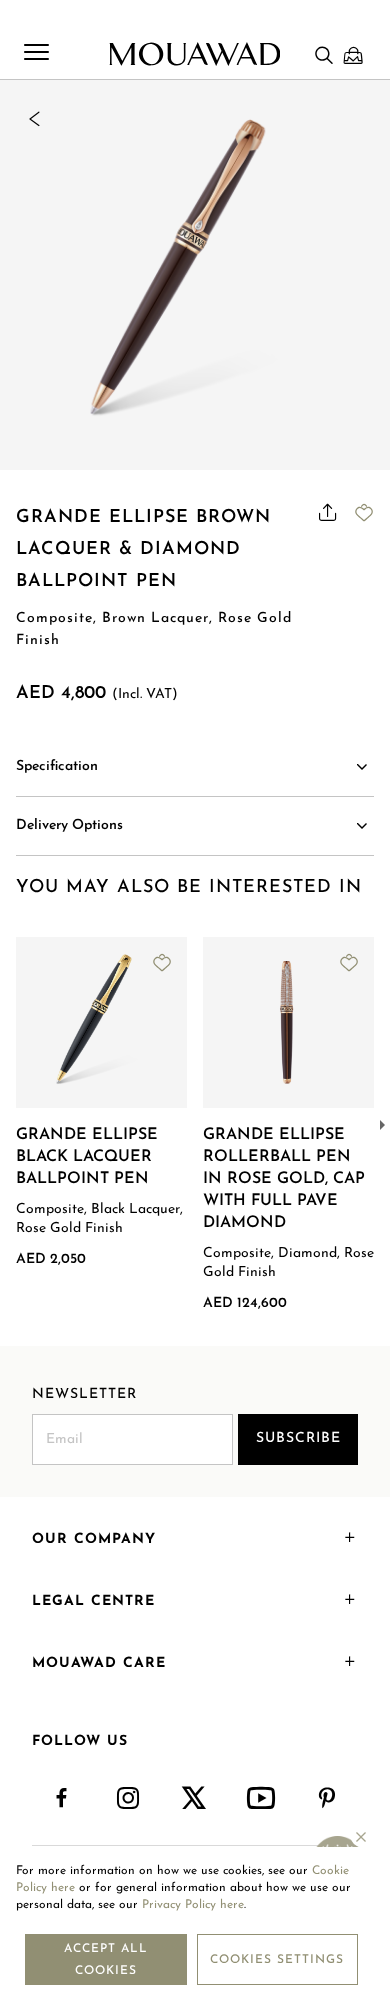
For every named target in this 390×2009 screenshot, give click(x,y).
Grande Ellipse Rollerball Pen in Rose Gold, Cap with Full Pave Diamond (284, 1179)
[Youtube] (262, 1799)
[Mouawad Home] (194, 54)
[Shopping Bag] (353, 55)
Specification (57, 766)
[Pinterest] (328, 1799)
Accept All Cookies (106, 1960)
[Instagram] (129, 1799)
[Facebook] (62, 1799)
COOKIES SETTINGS (277, 1960)
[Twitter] (195, 1799)
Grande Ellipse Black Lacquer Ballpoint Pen (87, 1157)
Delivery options (69, 825)
